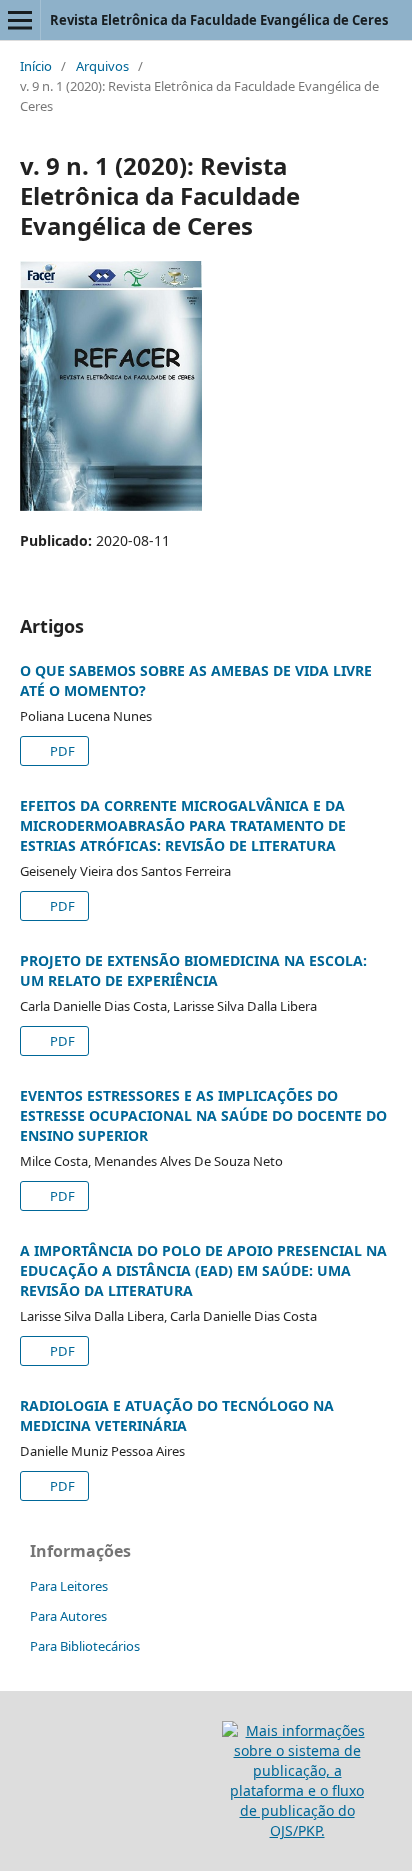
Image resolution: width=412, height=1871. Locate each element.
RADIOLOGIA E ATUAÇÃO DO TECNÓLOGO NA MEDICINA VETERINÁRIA (177, 1415)
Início (36, 66)
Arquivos (102, 66)
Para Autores (68, 1616)
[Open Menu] (20, 20)
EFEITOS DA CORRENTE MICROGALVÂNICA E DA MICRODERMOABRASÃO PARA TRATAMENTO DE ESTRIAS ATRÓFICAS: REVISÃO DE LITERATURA (183, 825)
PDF (61, 751)
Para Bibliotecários (85, 1646)
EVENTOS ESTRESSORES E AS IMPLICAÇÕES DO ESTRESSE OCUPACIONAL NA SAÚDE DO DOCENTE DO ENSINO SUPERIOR (203, 1115)
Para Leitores (69, 1586)
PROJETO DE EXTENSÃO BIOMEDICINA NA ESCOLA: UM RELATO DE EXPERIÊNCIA (193, 970)
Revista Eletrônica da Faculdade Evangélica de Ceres (219, 20)
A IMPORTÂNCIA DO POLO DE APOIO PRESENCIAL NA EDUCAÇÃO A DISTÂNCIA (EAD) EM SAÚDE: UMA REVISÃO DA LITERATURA (203, 1270)
